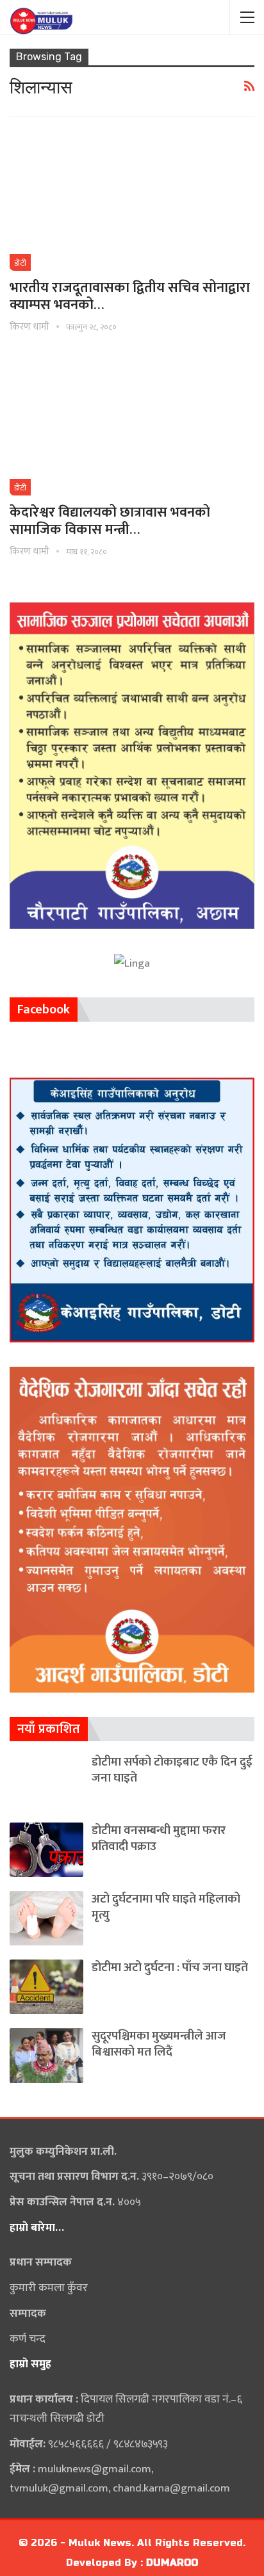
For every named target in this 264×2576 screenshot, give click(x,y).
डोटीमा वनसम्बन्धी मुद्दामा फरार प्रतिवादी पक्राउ (159, 1839)
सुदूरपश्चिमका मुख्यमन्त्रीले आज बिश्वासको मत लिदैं (159, 2044)
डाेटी (20, 263)
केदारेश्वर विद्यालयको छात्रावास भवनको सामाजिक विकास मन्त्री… (110, 521)
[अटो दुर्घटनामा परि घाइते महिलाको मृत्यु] (46, 1918)
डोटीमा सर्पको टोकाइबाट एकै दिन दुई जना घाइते (172, 1770)
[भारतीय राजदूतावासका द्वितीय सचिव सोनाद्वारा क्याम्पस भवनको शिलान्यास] (132, 200)
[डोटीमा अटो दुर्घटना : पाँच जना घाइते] (46, 1987)
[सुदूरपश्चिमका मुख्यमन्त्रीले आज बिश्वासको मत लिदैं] (46, 2055)
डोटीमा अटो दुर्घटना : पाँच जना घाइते (170, 1968)
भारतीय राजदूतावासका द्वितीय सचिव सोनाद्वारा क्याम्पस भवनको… (130, 296)
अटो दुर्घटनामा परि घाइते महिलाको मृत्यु (166, 1907)
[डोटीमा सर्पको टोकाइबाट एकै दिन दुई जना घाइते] (46, 1781)
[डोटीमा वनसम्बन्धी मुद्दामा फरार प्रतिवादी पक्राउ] (46, 1850)
